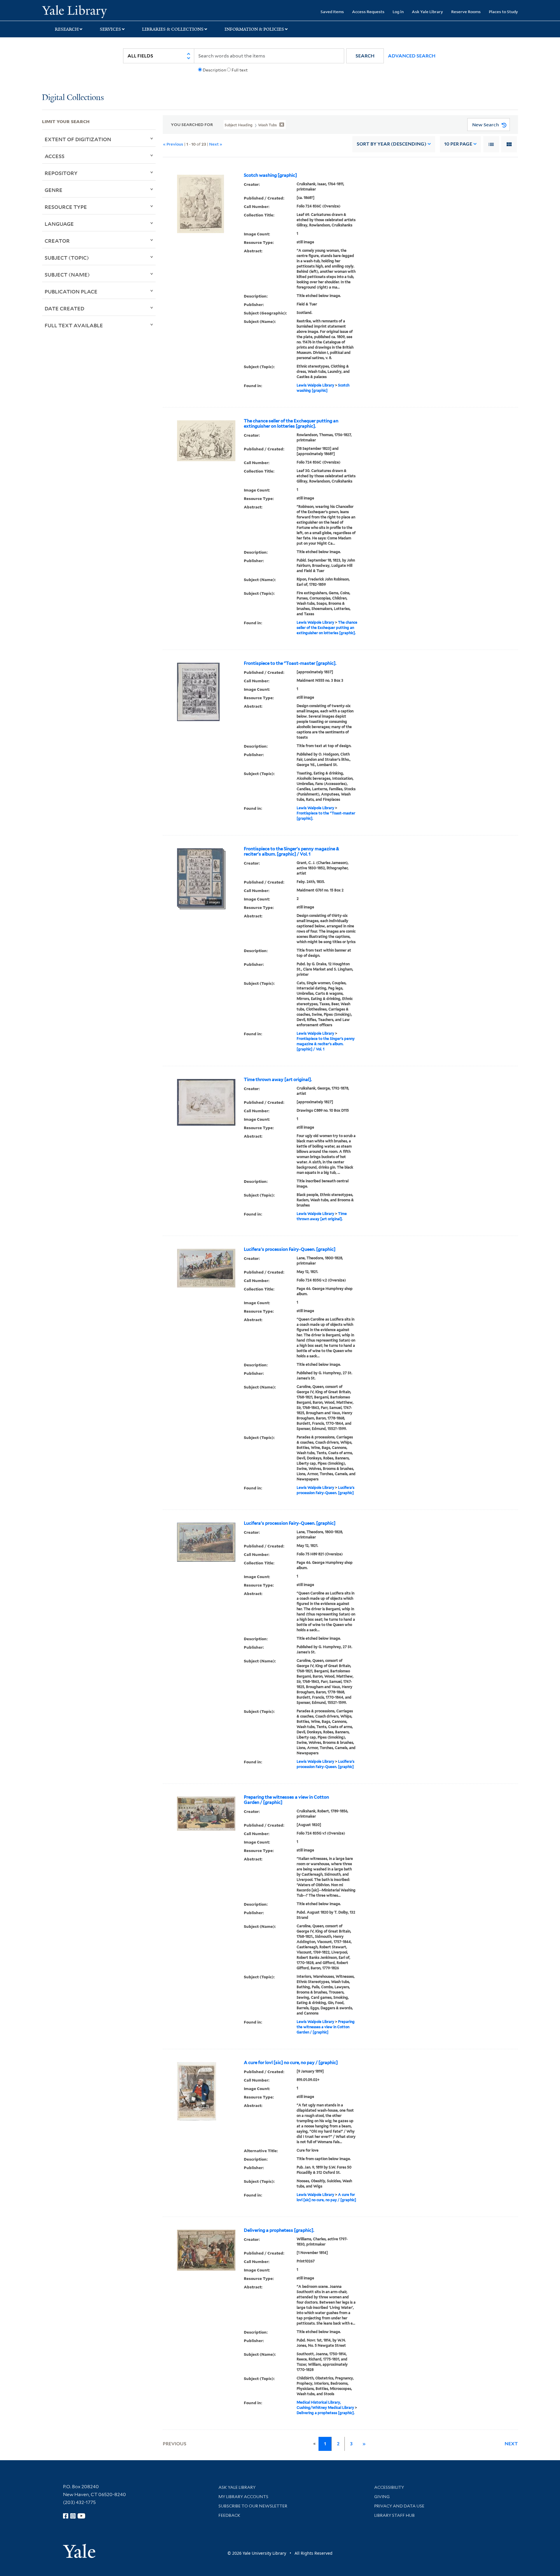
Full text (240, 70)
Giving (382, 2497)
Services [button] (110, 29)
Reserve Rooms (466, 12)
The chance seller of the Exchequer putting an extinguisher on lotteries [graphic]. (291, 424)
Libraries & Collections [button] (173, 29)
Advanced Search (412, 56)
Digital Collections (73, 98)
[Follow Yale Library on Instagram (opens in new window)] (73, 2516)
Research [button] (67, 29)
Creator (57, 241)
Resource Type (66, 207)
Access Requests (368, 12)
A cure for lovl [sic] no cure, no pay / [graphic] (291, 2063)
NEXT (511, 2444)
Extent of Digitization (78, 139)
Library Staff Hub (394, 2515)
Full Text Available (74, 325)
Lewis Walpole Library (315, 385)
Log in (398, 12)
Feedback (229, 2515)
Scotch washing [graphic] (270, 175)
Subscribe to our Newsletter (253, 2506)
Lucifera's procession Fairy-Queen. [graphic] (290, 1249)
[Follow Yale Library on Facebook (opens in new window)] (66, 2516)
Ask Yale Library (427, 12)
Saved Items (332, 12)
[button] (365, 56)
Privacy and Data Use (399, 2506)
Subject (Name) (67, 274)
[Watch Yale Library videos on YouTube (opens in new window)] (81, 2516)
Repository (61, 173)
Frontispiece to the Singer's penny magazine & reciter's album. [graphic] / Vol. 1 (292, 851)
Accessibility (389, 2487)
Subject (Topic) (67, 258)
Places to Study (503, 12)
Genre (54, 190)
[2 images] (200, 877)
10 (458, 144)
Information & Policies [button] (254, 29)
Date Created (64, 308)
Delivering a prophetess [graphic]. (279, 2230)
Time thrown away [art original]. (278, 1080)
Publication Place (71, 291)
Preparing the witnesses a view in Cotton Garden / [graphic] (286, 1800)
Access (55, 156)
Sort (392, 144)
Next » (216, 144)
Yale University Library (78, 11)
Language (59, 224)
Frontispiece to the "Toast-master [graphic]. (290, 663)
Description (214, 70)
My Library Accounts (243, 2497)
